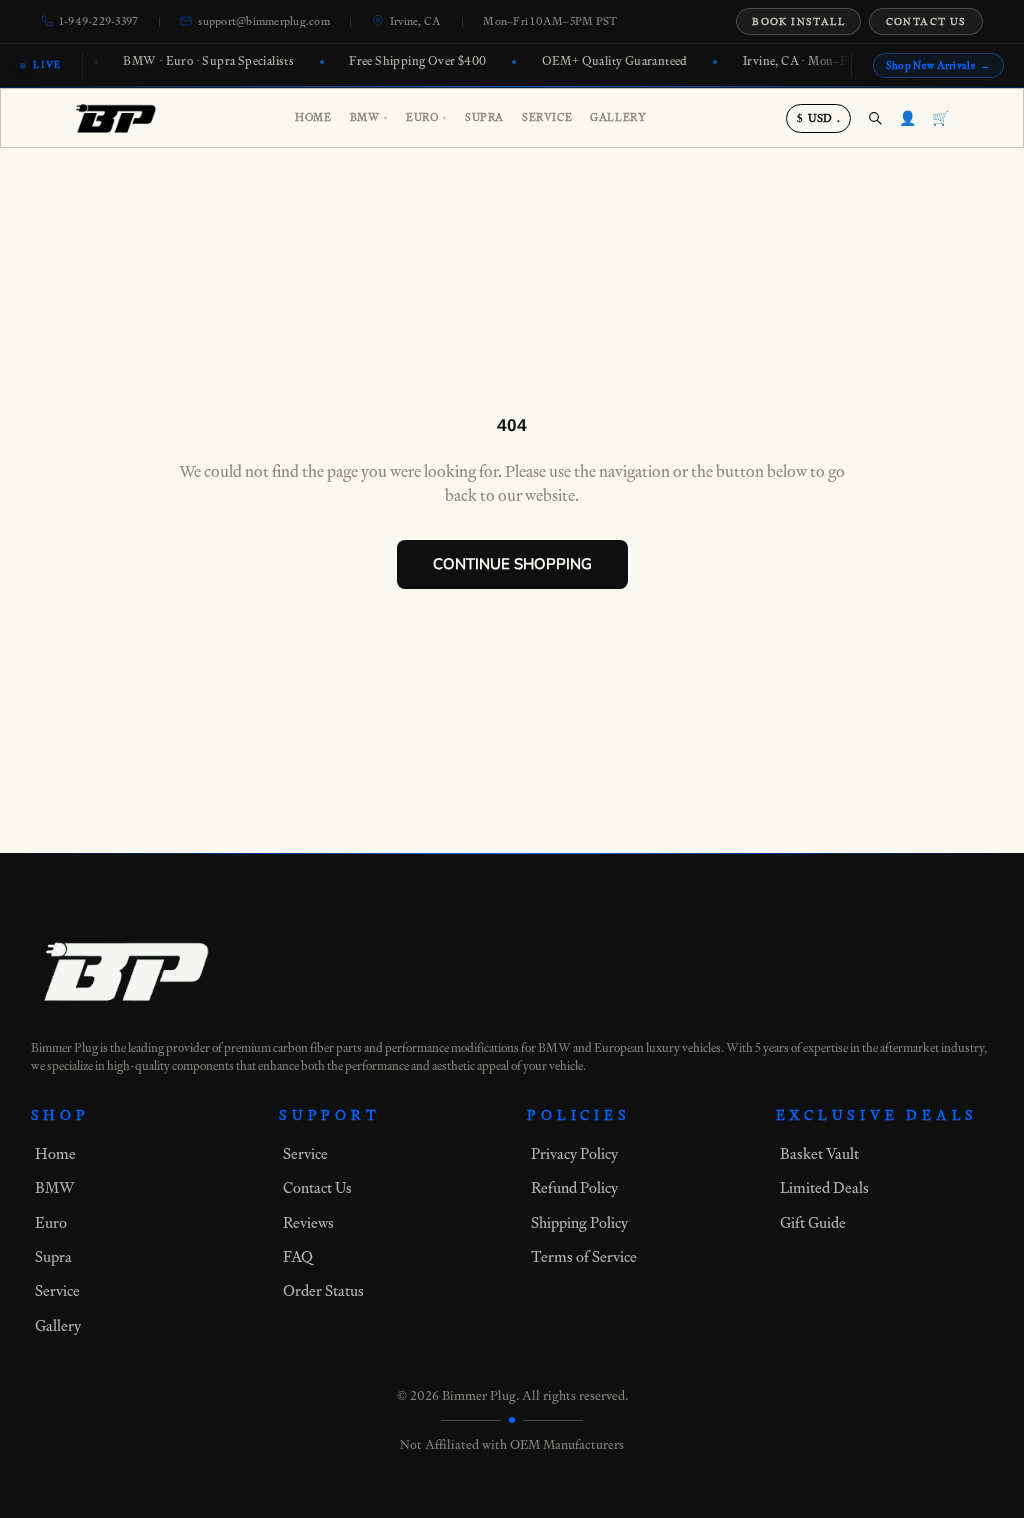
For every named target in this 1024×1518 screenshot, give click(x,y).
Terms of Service (584, 1256)
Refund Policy (574, 1187)
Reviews (308, 1222)
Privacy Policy (574, 1153)
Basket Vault (819, 1153)
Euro (426, 117)
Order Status (323, 1290)
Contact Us (926, 21)
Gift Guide (813, 1222)
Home (313, 117)
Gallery (618, 117)
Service (547, 117)
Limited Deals (824, 1187)
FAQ (298, 1256)
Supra (484, 117)
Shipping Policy (579, 1222)
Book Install (798, 21)
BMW (369, 117)
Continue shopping (512, 564)
